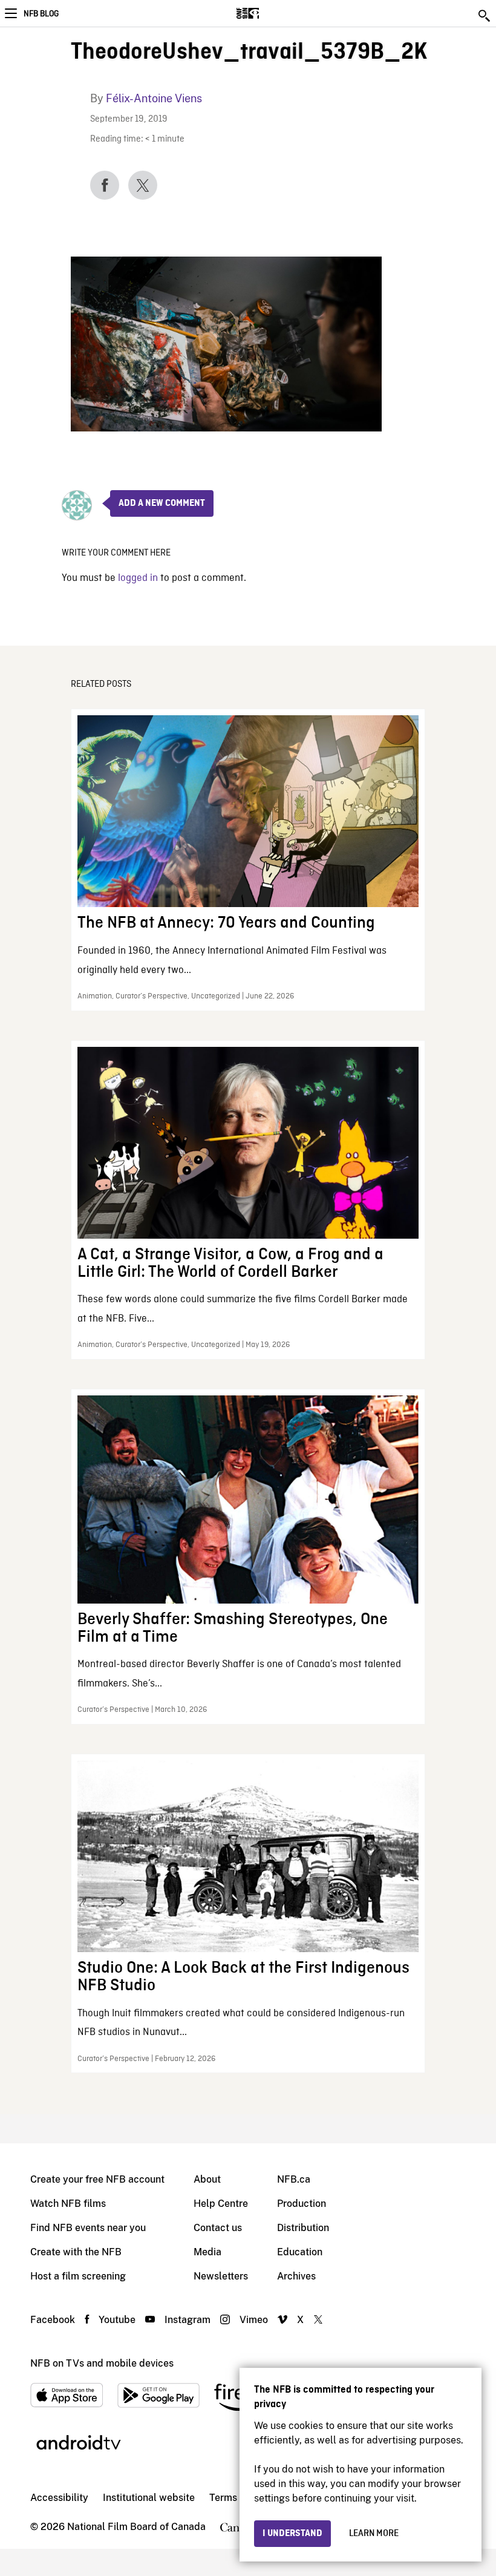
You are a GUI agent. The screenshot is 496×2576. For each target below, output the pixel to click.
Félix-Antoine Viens (154, 98)
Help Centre (221, 2204)
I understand (292, 2534)
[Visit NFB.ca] (269, 13)
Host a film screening (78, 2276)
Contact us (218, 2228)
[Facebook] (105, 185)
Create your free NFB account (97, 2179)
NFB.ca (294, 2179)
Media (207, 2252)
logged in (138, 578)
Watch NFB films (68, 2204)
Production (302, 2204)
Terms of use (238, 2498)
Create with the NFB (76, 2252)
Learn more (374, 2534)
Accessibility (59, 2498)
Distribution (303, 2228)
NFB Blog (41, 14)
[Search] (485, 16)
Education (300, 2252)
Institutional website (149, 2498)
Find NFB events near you (88, 2228)
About (207, 2179)
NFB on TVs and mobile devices (102, 2363)
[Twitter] (143, 185)
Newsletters (221, 2276)
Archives (296, 2276)
